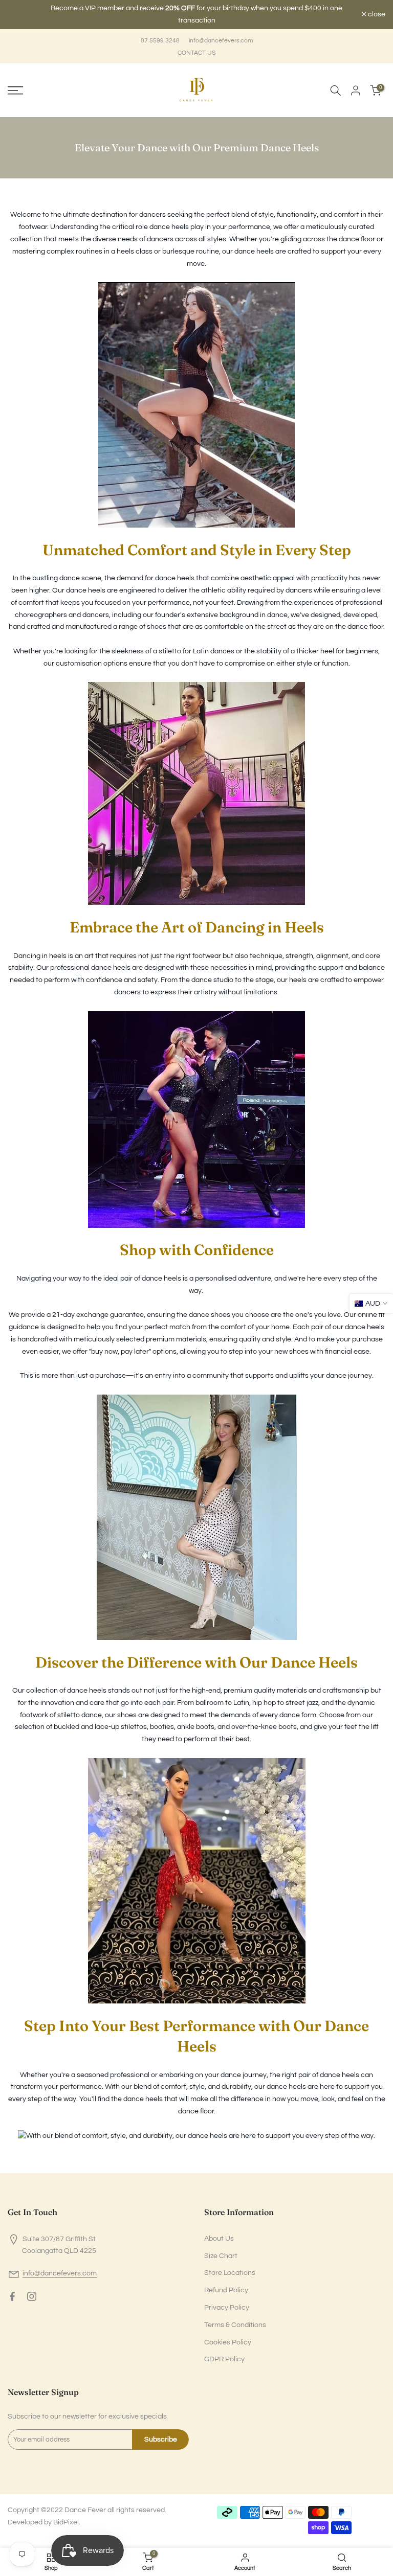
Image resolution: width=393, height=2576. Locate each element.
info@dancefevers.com (221, 35)
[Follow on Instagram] (32, 2290)
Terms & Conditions (235, 2319)
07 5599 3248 (160, 35)
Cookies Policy (228, 2336)
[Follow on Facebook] (12, 2290)
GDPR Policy (224, 2354)
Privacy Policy (227, 2301)
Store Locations (230, 2267)
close (22, 12)
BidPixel (66, 2516)
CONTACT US (196, 47)
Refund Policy (226, 2284)
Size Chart (221, 2250)
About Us (219, 2232)
